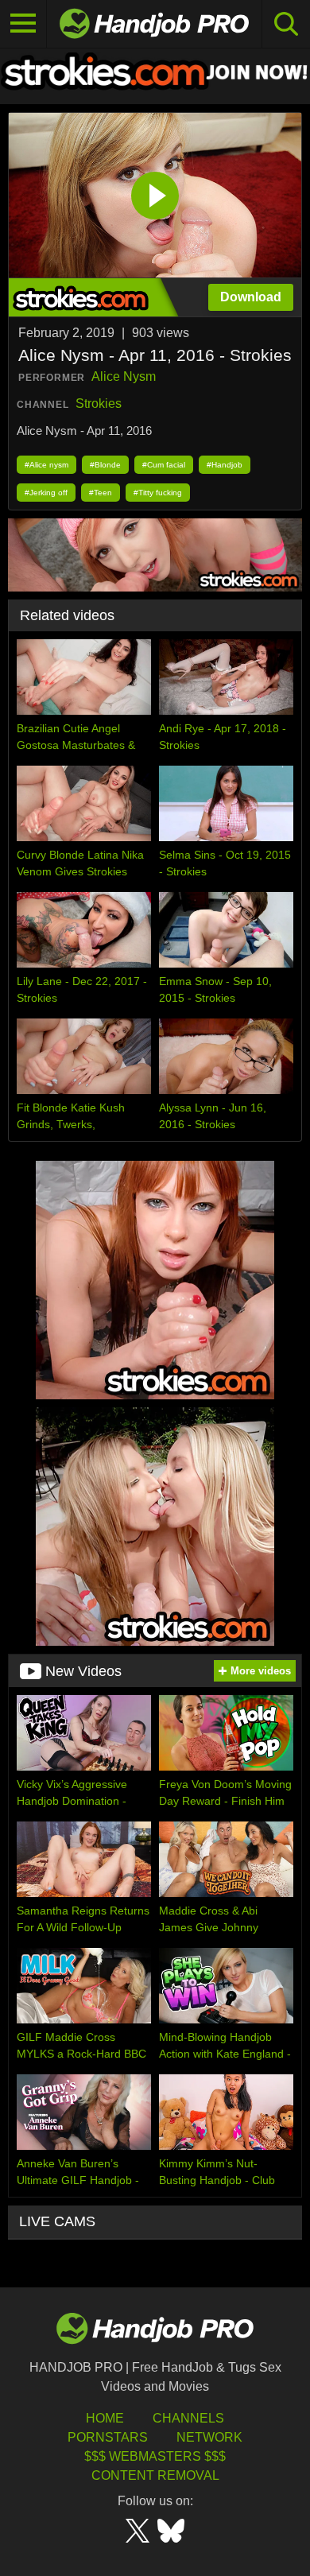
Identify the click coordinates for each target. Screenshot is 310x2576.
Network (209, 2437)
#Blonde (105, 465)
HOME (105, 2418)
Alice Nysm (124, 376)
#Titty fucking (158, 493)
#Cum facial (164, 465)
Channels (188, 2418)
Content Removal (155, 2475)
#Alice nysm (46, 465)
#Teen (101, 493)
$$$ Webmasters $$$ (155, 2456)
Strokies (99, 403)
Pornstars (108, 2437)
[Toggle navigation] (23, 24)
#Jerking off (46, 493)
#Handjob (225, 465)
